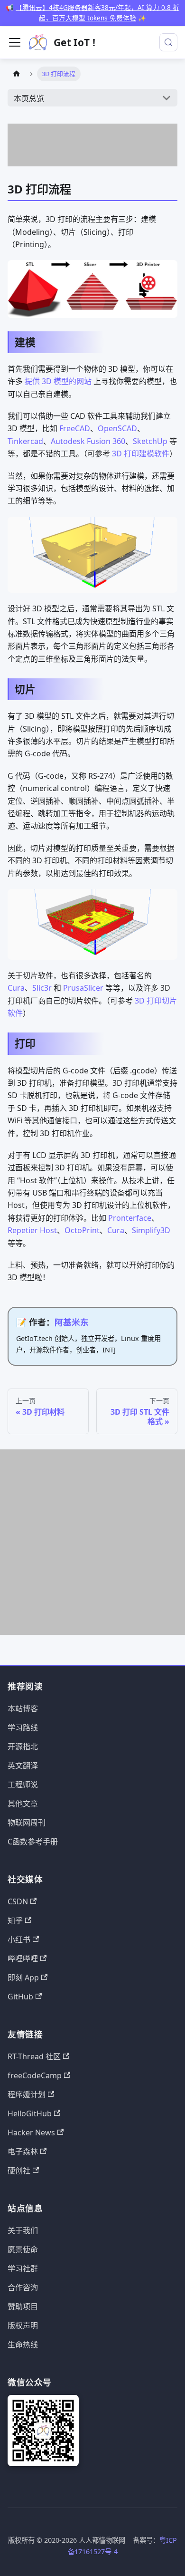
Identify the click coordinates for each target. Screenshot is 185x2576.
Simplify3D (151, 1230)
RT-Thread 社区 (34, 2056)
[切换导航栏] (15, 42)
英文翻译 (23, 1766)
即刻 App (23, 1978)
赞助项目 (23, 2306)
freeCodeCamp (35, 2075)
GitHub (20, 1997)
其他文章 (23, 1804)
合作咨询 (23, 2287)
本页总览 (29, 98)
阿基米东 (72, 1322)
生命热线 (23, 2344)
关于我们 (23, 2230)
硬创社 (19, 2171)
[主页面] (17, 74)
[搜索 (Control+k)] (168, 42)
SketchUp (150, 441)
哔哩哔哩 (23, 1959)
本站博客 (23, 1708)
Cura (16, 988)
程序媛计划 (27, 2094)
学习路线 (23, 1727)
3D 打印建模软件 (141, 453)
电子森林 (23, 2151)
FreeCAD (75, 428)
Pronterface (130, 1218)
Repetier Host (32, 1230)
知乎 (15, 1920)
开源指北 (23, 1746)
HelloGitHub (30, 2113)
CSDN (18, 1901)
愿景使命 (23, 2249)
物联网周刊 (27, 1823)
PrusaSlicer (83, 988)
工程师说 (23, 1785)
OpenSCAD (117, 428)
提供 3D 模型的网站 (58, 381)
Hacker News (31, 2132)
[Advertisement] (92, 145)
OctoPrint (82, 1230)
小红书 (19, 1939)
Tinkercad (25, 441)
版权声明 (23, 2325)
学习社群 (23, 2268)
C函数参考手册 (33, 1842)
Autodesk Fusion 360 (88, 441)
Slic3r (42, 988)
